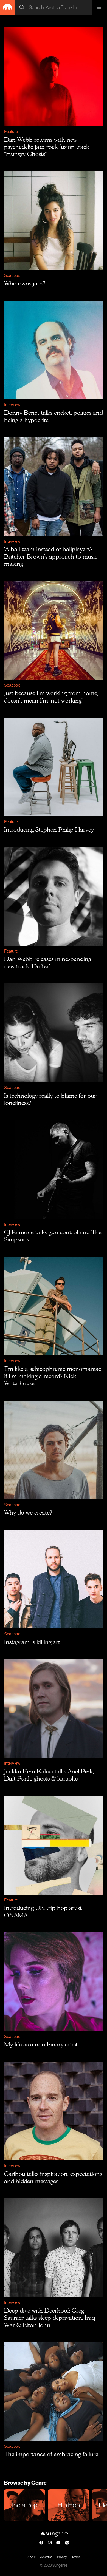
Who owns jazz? (25, 283)
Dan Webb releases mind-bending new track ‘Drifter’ (48, 962)
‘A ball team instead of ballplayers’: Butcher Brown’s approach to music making (51, 556)
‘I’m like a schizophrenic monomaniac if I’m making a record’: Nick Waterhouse (53, 1376)
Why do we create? (28, 1512)
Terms (76, 2557)
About (31, 2557)
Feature (11, 131)
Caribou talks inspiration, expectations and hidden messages (53, 2177)
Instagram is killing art (32, 1642)
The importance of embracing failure (51, 2454)
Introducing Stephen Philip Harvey (49, 829)
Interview (12, 405)
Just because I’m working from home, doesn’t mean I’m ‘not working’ (51, 696)
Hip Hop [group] (69, 2505)
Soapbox (12, 275)
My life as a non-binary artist (41, 2044)
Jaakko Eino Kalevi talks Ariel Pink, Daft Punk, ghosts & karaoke (49, 1775)
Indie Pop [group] (25, 2505)
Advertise (46, 2557)
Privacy (62, 2557)
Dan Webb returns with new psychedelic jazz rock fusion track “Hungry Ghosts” (47, 147)
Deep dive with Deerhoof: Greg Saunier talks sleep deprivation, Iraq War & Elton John (50, 2318)
